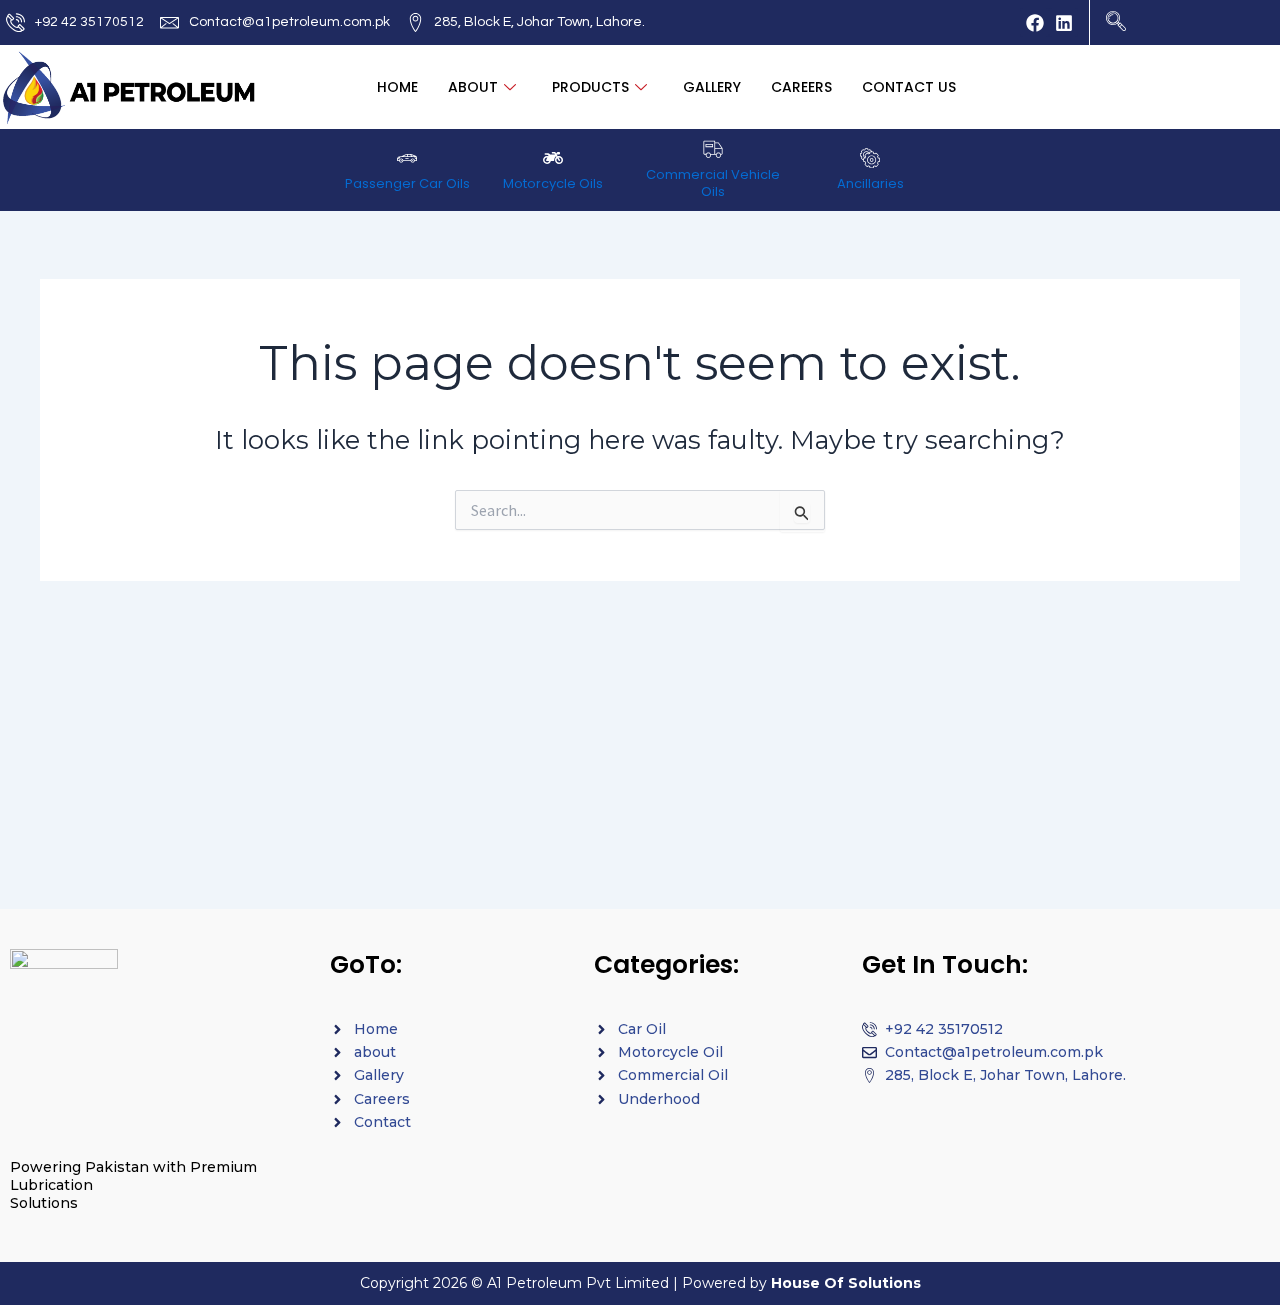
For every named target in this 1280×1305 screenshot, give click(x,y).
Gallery (712, 87)
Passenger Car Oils (407, 183)
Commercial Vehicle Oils (713, 183)
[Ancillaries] (870, 158)
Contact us (909, 87)
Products (590, 87)
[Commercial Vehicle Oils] (713, 149)
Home (397, 87)
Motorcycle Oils (553, 183)
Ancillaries (870, 183)
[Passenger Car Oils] (407, 158)
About (473, 87)
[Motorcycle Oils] (553, 158)
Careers (801, 87)
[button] (1116, 15)
